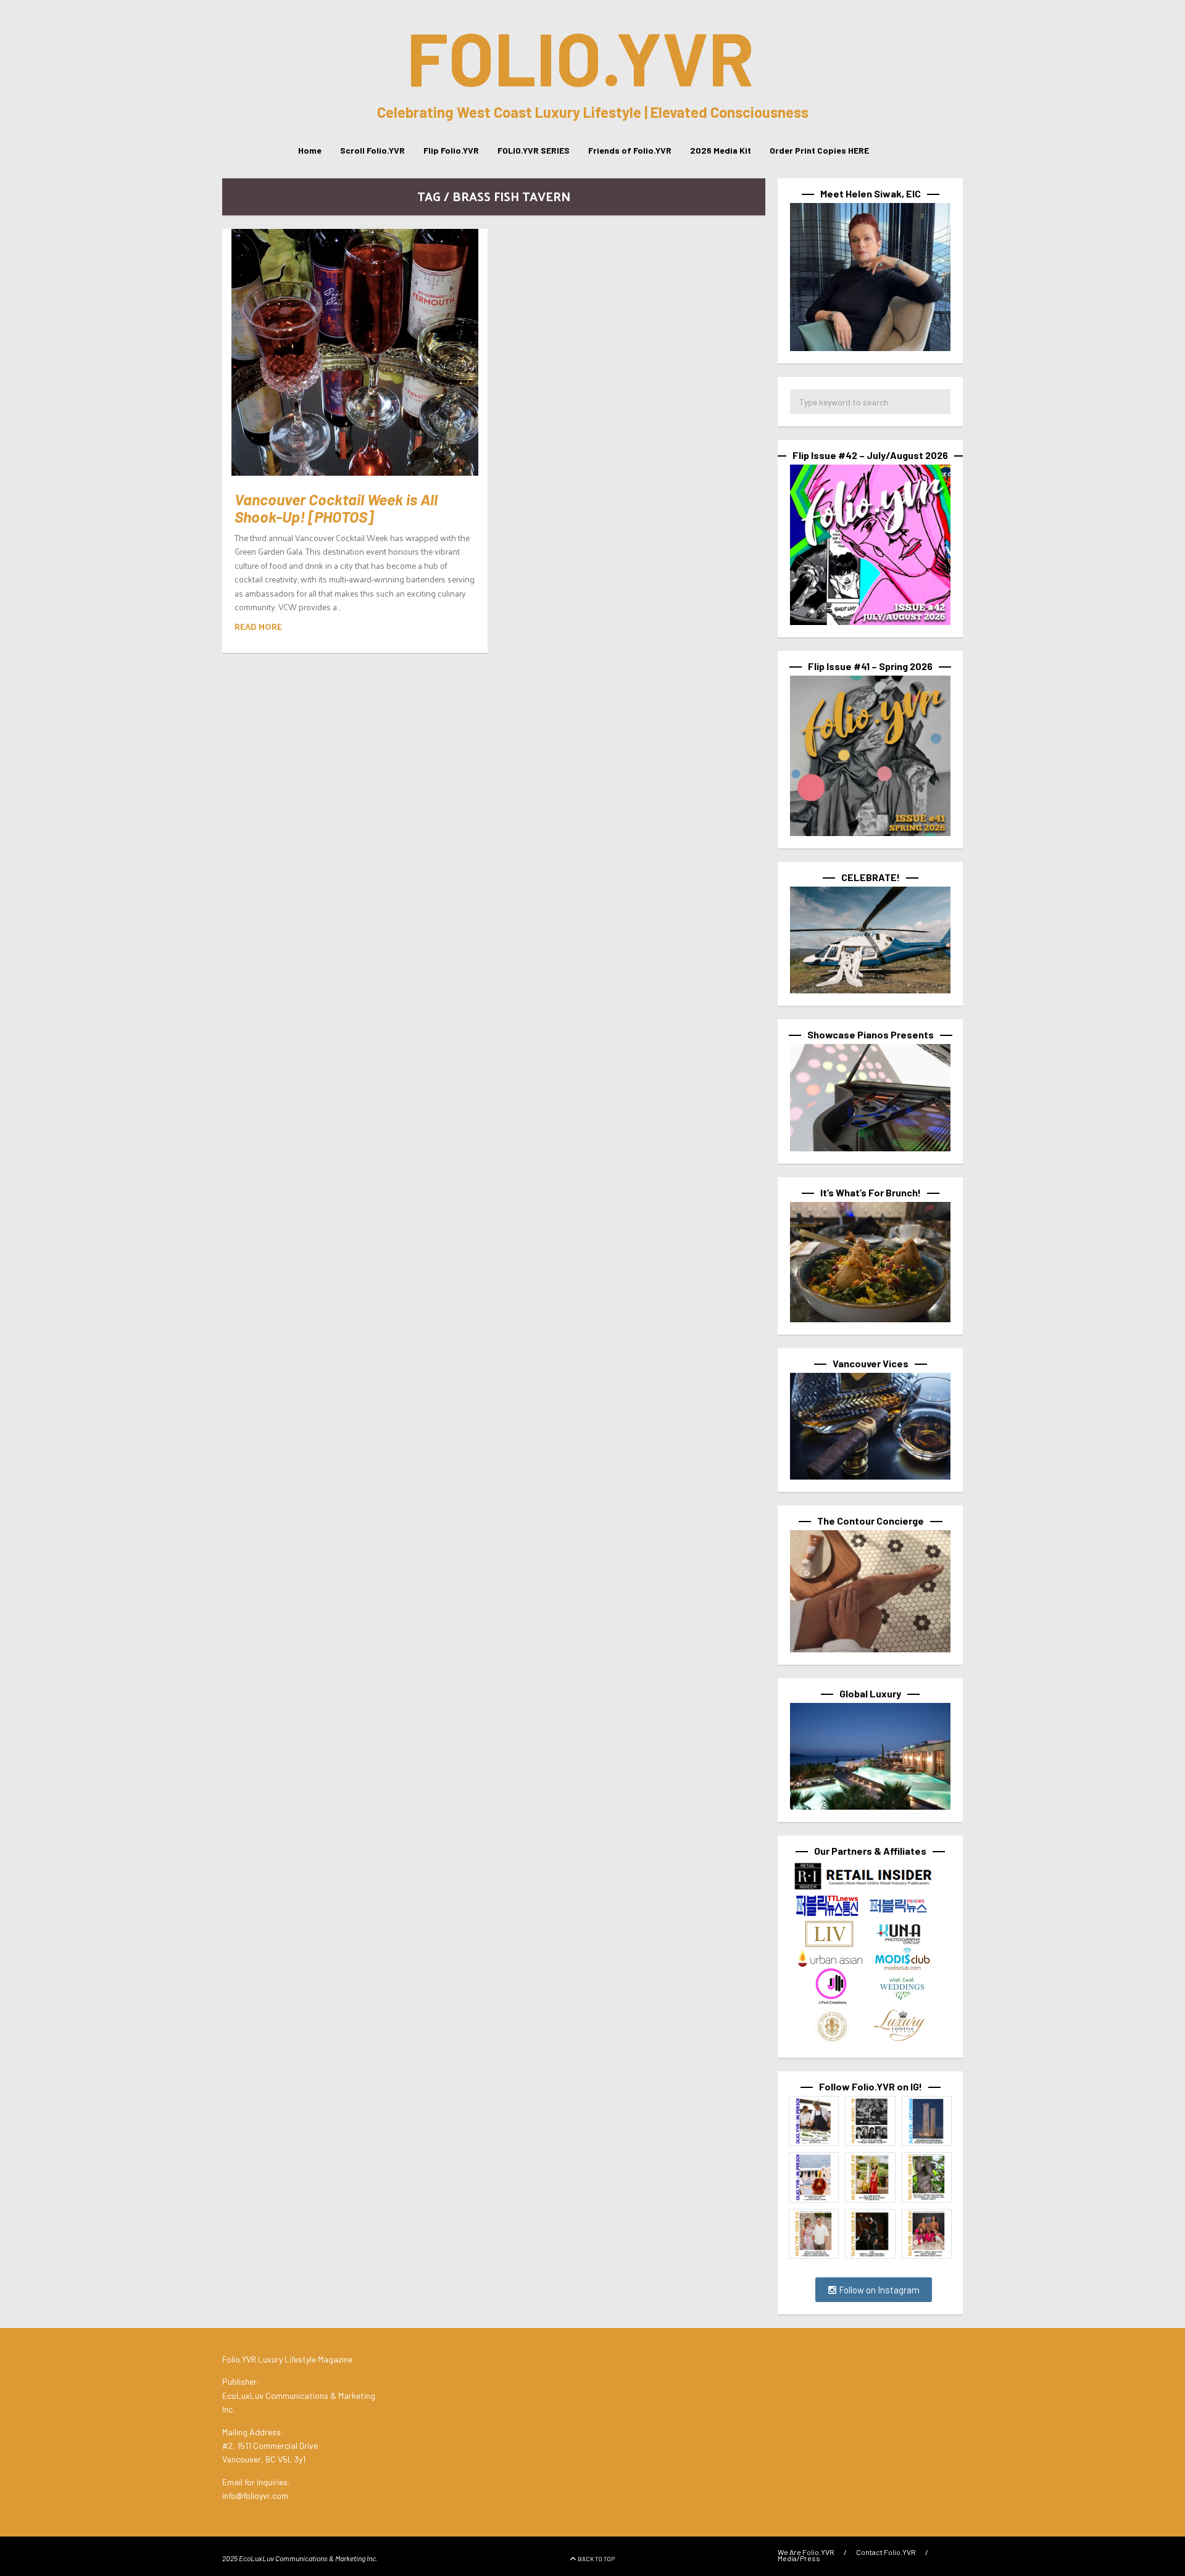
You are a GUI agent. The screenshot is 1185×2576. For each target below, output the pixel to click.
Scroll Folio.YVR (372, 150)
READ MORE (258, 627)
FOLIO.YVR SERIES (534, 150)
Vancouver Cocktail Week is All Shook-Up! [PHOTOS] (336, 508)
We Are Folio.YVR (806, 2552)
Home (310, 150)
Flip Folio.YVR (451, 150)
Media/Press (799, 2558)
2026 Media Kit (721, 150)
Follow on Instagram (878, 2290)
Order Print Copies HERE (819, 150)
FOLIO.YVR (580, 57)
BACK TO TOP (596, 2559)
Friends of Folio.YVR (630, 150)
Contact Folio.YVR (886, 2552)
